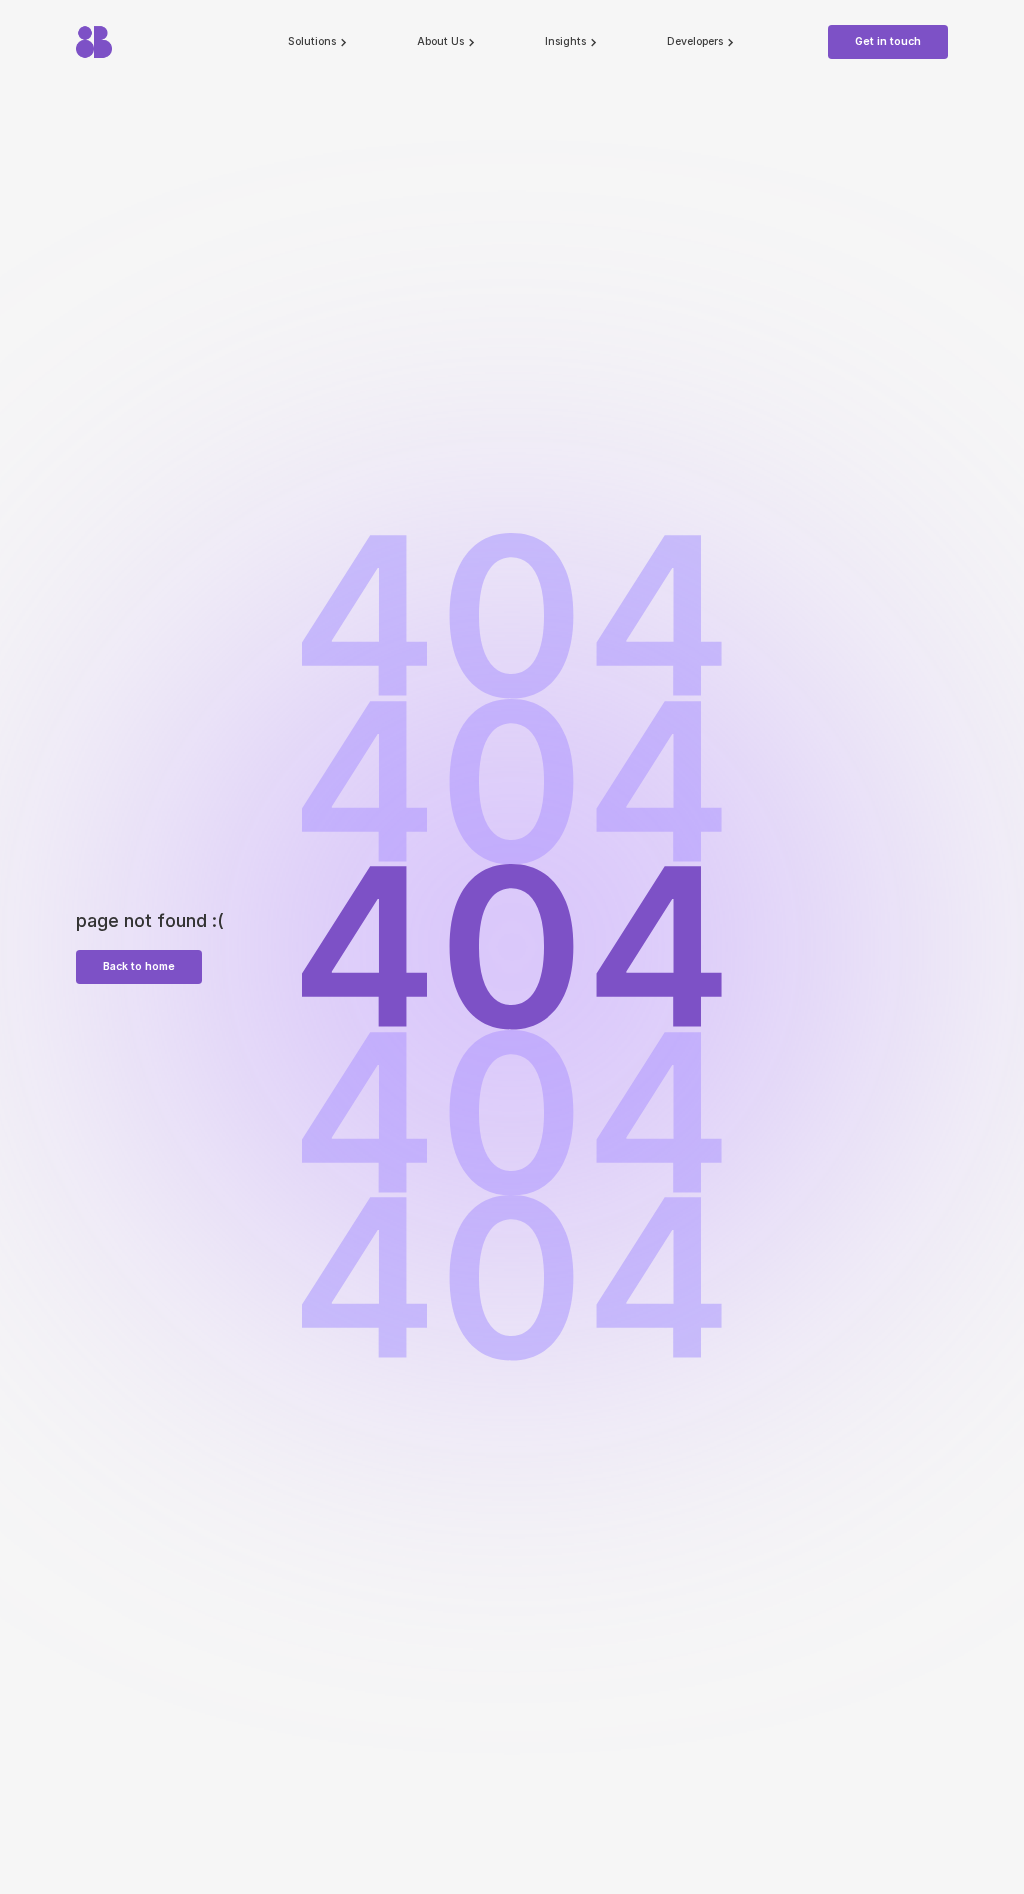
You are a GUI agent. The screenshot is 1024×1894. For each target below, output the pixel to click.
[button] (319, 42)
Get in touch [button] (888, 41)
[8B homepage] (142, 42)
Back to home (139, 966)
